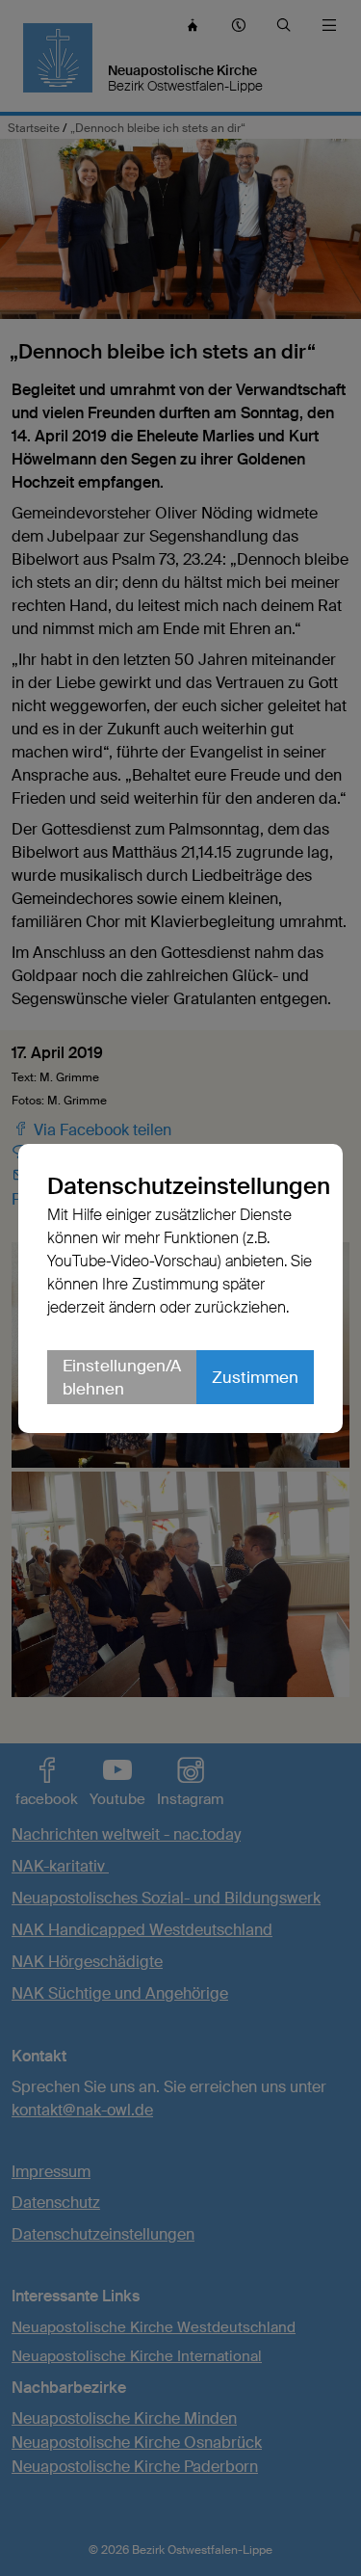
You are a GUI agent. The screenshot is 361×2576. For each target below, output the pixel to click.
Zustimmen (255, 1377)
